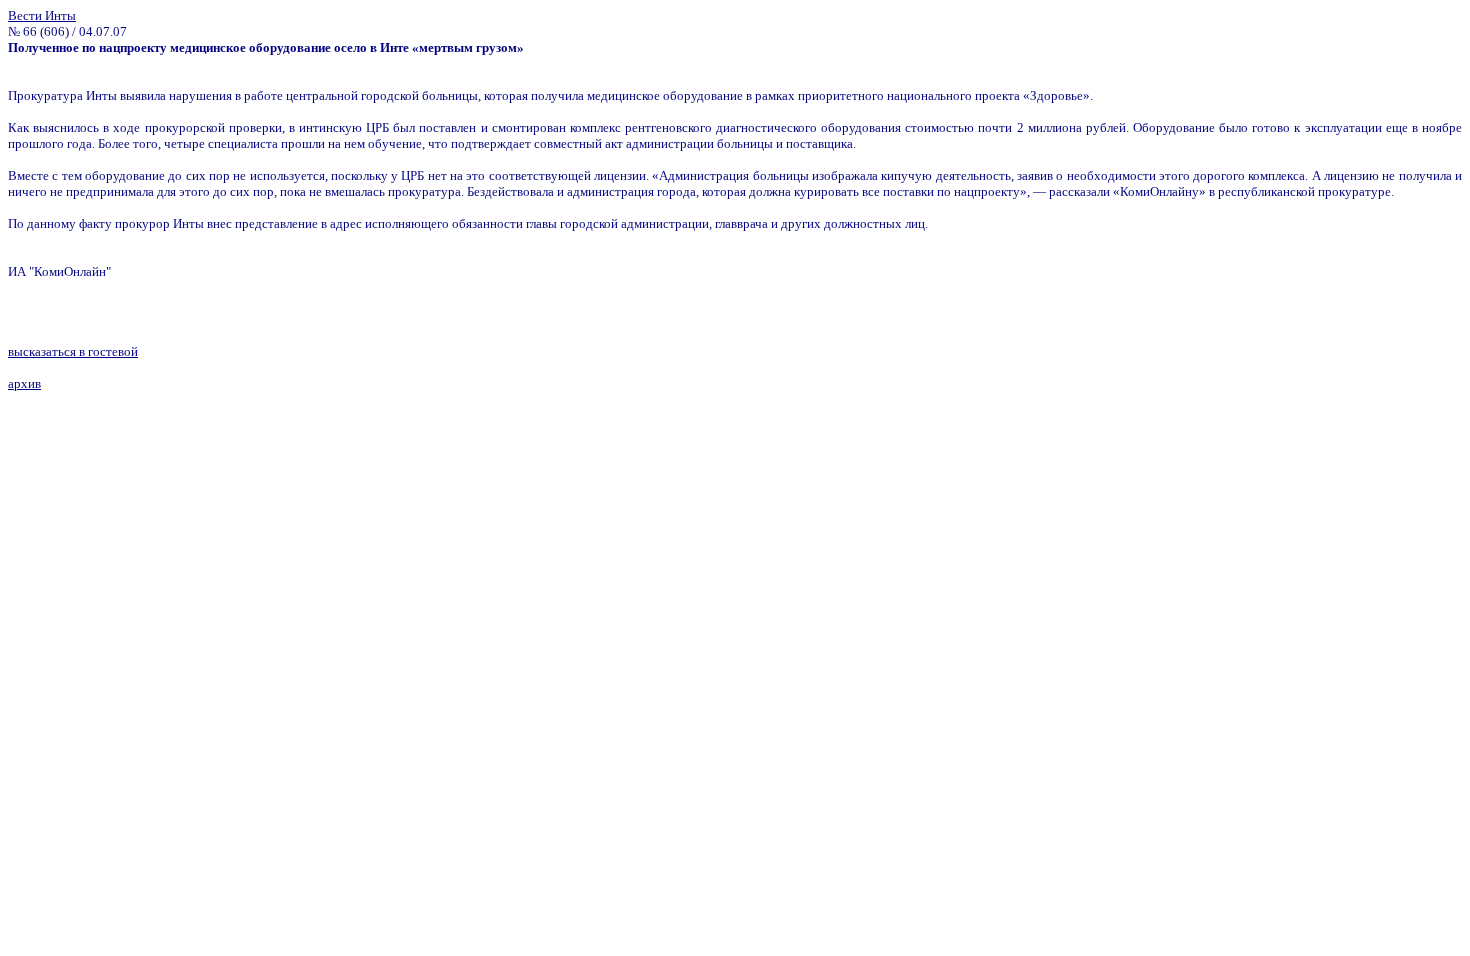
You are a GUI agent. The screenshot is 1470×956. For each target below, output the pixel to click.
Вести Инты (42, 15)
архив (24, 383)
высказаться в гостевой (73, 351)
